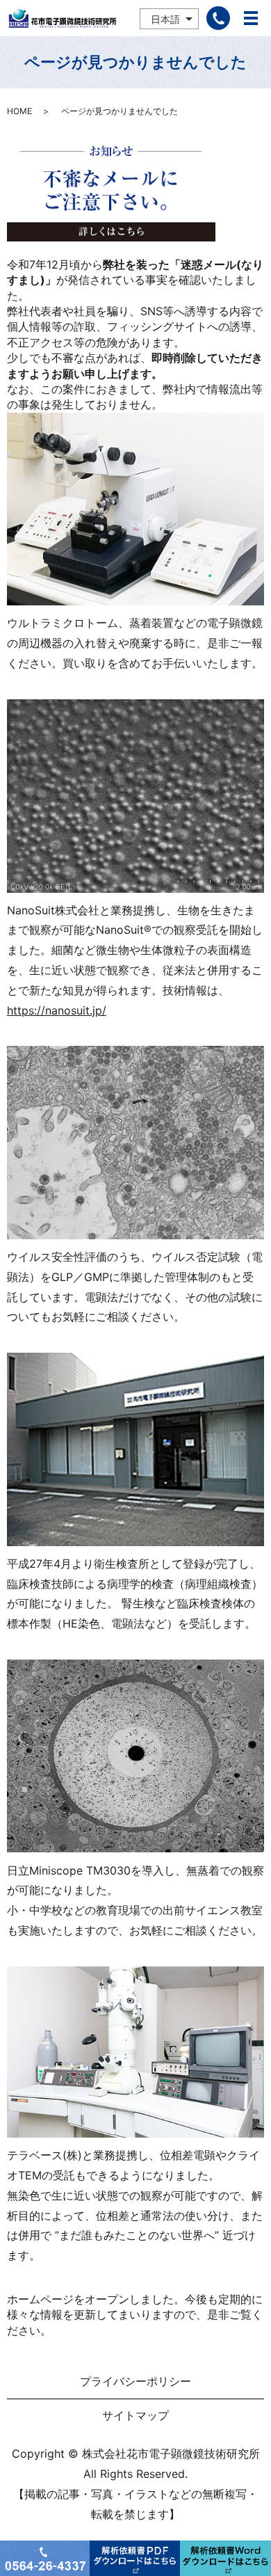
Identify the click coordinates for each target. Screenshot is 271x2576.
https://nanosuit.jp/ (57, 1010)
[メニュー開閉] (251, 18)
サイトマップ (135, 2415)
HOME (19, 111)
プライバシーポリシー (135, 2381)
